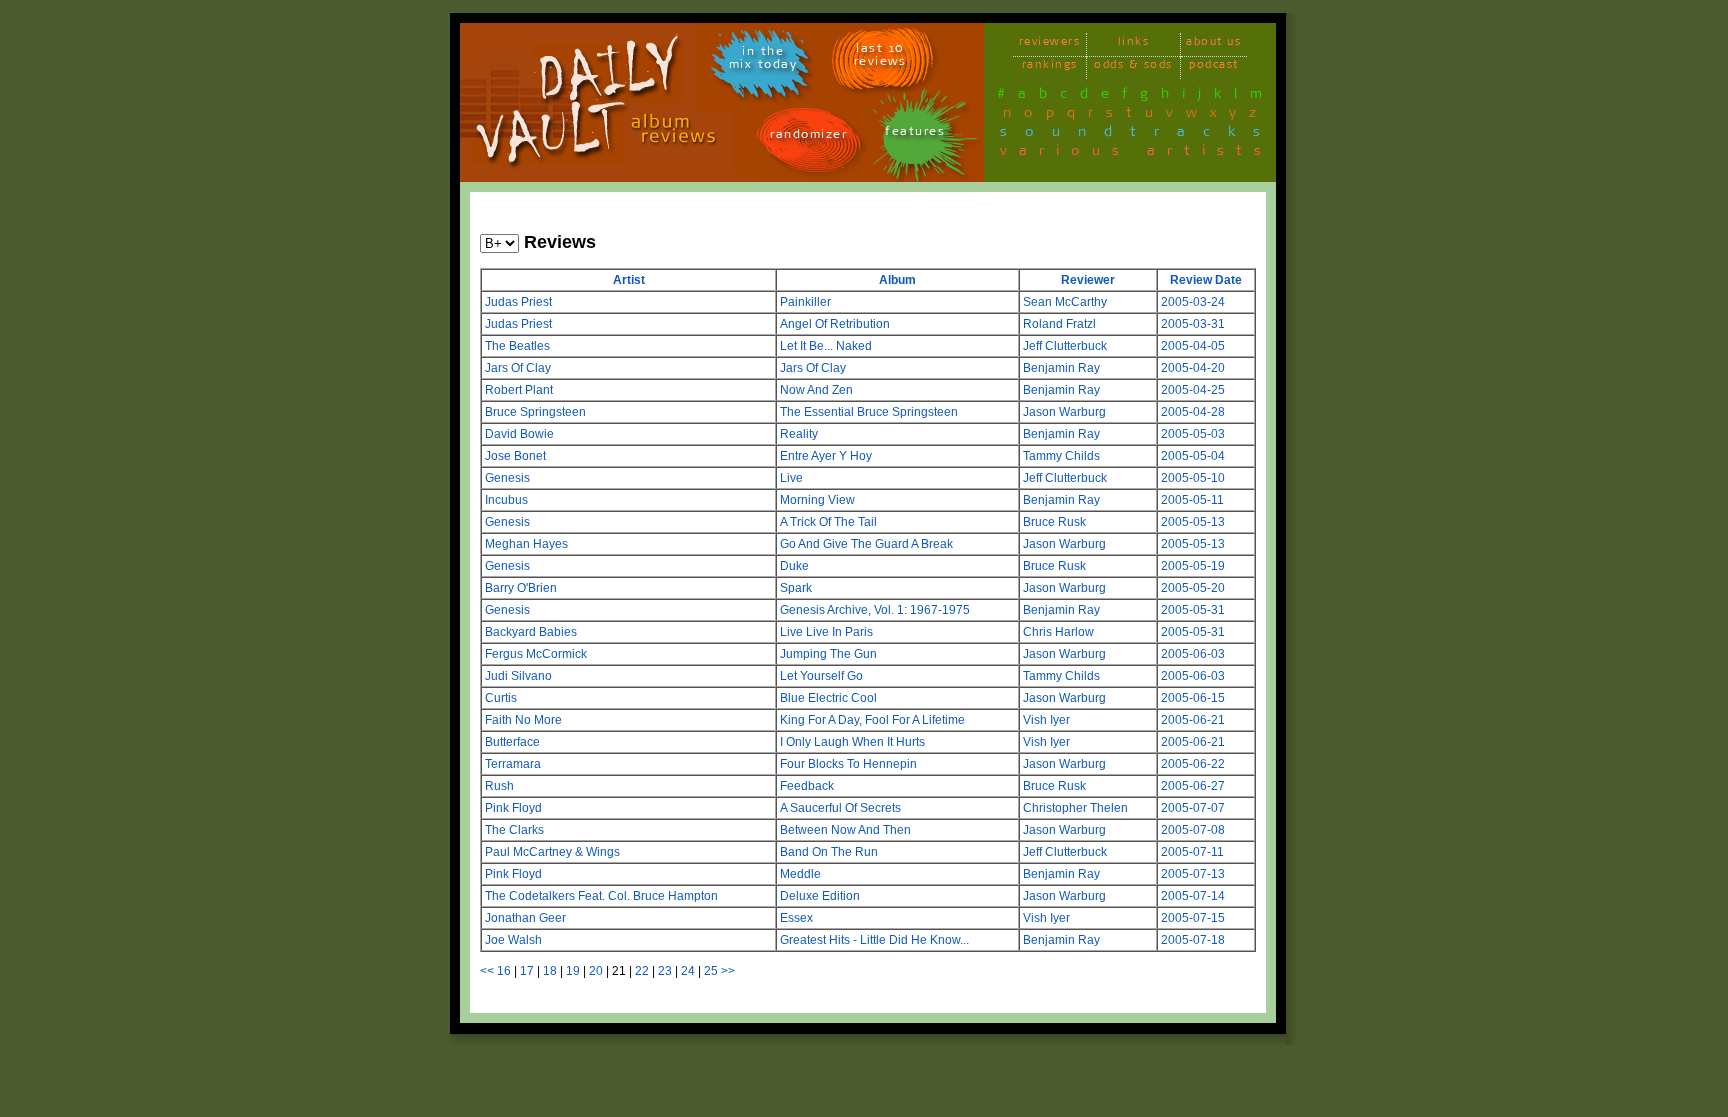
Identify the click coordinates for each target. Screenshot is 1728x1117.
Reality (799, 434)
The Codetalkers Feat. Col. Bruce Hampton (601, 896)
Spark (796, 588)
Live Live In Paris (826, 632)
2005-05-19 (1193, 566)
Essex (796, 918)
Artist (629, 280)
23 (665, 971)
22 (642, 971)
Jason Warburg (1064, 412)
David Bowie (519, 434)
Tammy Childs (1061, 456)
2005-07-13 (1193, 874)
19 (573, 971)
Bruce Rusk (1054, 522)
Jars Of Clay (518, 368)
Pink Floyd (513, 808)
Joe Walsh (513, 940)
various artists (1136, 154)
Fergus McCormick (536, 654)
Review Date (1206, 280)
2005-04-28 (1193, 412)
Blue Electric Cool (828, 698)
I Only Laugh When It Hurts (852, 742)
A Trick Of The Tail (828, 522)
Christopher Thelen (1075, 808)
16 (504, 971)
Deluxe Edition (820, 896)
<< (487, 971)
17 (527, 971)
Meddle (800, 874)
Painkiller (805, 302)
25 (711, 971)
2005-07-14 (1193, 896)
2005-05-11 (1192, 500)
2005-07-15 (1193, 918)
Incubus (506, 500)
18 (550, 971)
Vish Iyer (1046, 720)
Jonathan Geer (525, 918)
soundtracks (1139, 135)
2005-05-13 (1193, 522)
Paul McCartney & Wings (552, 852)
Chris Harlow (1058, 632)
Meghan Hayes (526, 544)
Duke (794, 566)
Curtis (501, 698)
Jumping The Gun (828, 654)
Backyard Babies (531, 632)
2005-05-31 (1193, 610)
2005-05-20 (1193, 588)
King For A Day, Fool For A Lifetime (872, 720)
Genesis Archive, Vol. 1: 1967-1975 (875, 610)
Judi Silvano (518, 676)
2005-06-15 (1193, 698)
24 (688, 971)
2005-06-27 (1193, 786)
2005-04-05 (1193, 346)
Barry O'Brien (521, 588)
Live (791, 478)
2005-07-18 (1193, 940)
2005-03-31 (1193, 324)
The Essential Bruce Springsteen (869, 412)
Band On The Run (829, 852)
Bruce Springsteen (535, 412)
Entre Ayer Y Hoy (826, 456)
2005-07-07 (1193, 808)
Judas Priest (518, 302)
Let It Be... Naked (826, 346)
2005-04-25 (1193, 390)
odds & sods (1133, 67)
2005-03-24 (1193, 302)
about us (1213, 44)
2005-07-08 (1193, 830)
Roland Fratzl (1059, 324)
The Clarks (514, 830)
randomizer (808, 137)
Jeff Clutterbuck (1065, 346)
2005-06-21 (1193, 720)
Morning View (817, 500)
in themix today (763, 61)
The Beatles (517, 346)
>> (728, 971)
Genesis (507, 478)
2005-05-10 (1193, 478)
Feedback (807, 786)
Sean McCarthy (1065, 302)
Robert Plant (519, 390)
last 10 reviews (880, 58)
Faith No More (523, 720)
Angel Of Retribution (835, 324)
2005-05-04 (1193, 456)
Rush (499, 786)
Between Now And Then (845, 830)
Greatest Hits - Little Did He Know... (874, 940)
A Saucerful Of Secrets (840, 808)
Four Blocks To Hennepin (848, 764)
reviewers (1050, 44)
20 (596, 971)
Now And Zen (816, 390)
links (1134, 44)
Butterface (512, 742)
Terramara (513, 764)
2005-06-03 (1193, 654)
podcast (1214, 67)
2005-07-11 (1192, 852)
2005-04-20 (1193, 368)
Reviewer (1088, 280)
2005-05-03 (1193, 434)
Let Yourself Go (821, 676)
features (915, 134)
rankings (1050, 67)
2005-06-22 (1193, 764)
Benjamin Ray (1061, 368)
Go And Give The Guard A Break (866, 544)
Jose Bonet (515, 456)
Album (897, 280)
